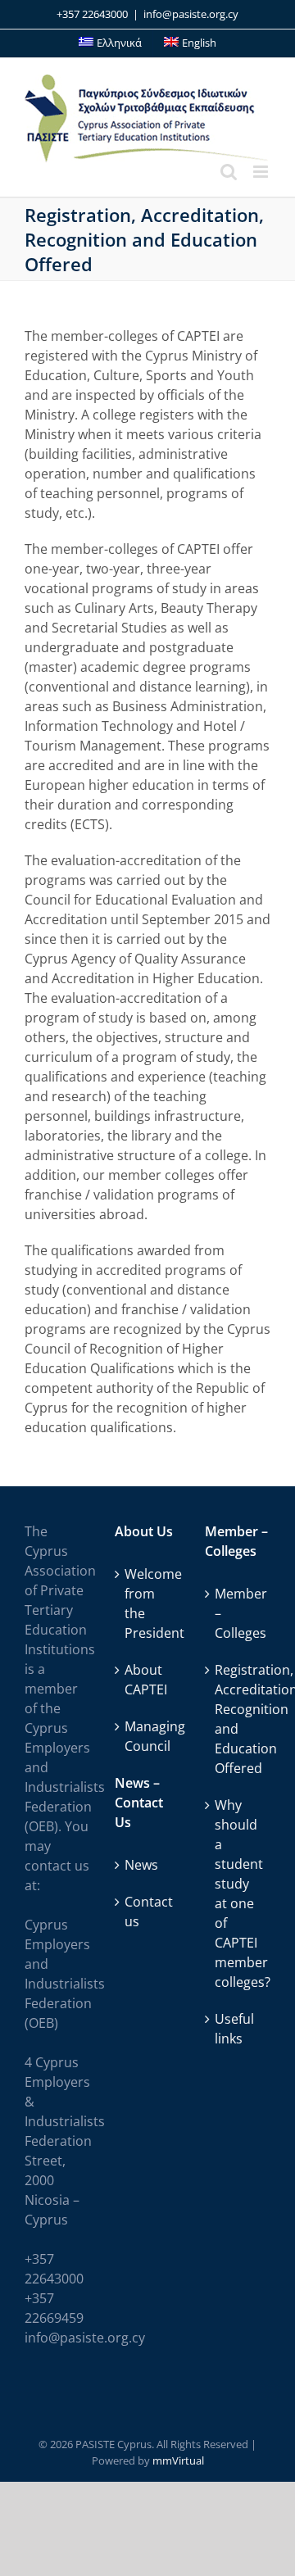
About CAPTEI (146, 1680)
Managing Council (148, 1736)
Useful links (234, 2029)
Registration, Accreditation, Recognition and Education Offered (238, 1719)
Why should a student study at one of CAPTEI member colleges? (238, 1893)
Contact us (148, 1912)
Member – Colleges (238, 1613)
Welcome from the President (148, 1603)
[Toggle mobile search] (229, 172)
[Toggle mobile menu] (262, 172)
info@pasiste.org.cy (191, 14)
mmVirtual (178, 2460)
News (141, 1865)
